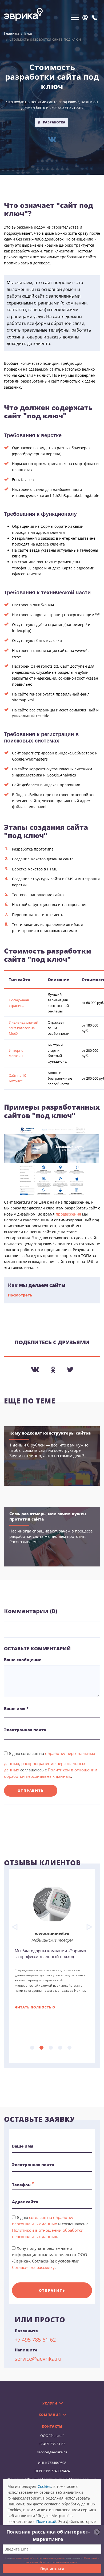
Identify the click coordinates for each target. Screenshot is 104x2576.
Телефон (23, 2184)
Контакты (52, 2427)
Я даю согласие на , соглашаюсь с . (51, 1765)
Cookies (44, 2486)
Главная (11, 33)
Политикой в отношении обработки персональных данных (62, 2560)
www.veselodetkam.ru (52, 1934)
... (32, 2048)
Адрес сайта (25, 2202)
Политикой (46, 2521)
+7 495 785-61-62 (35, 2340)
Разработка (54, 122)
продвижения (68, 1214)
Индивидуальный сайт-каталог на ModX (23, 1028)
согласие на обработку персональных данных (39, 2558)
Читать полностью (35, 2006)
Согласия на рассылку (33, 2267)
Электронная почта (33, 2165)
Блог (28, 33)
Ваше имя (23, 2146)
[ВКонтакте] (52, 139)
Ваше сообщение (23, 1660)
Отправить (31, 1791)
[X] (70, 1370)
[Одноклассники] (53, 1370)
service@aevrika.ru (38, 2359)
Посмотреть (20, 1295)
